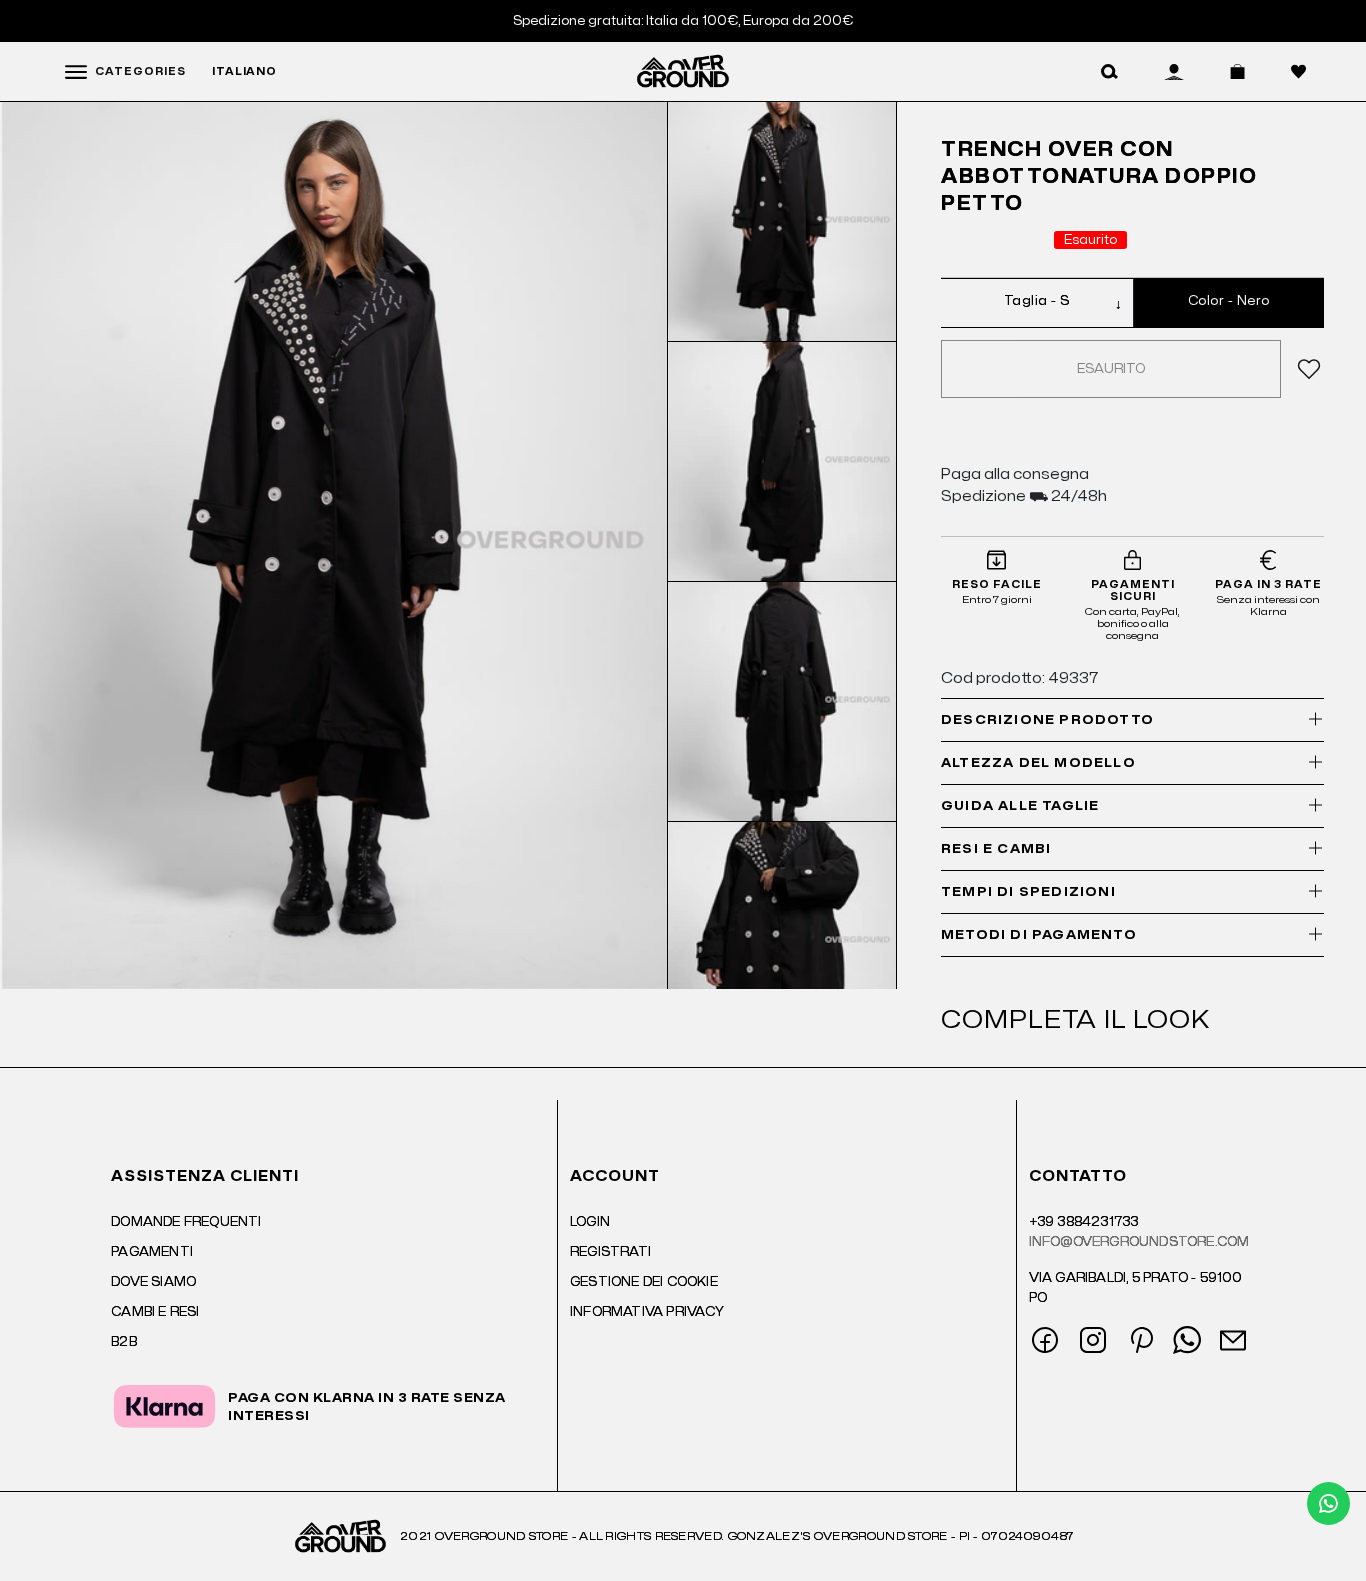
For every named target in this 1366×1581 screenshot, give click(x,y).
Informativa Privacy (647, 1312)
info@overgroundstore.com (1139, 1242)
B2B (124, 1342)
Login (590, 1222)
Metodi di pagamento (1039, 935)
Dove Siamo (153, 1282)
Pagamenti (152, 1252)
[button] (1109, 72)
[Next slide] (782, 961)
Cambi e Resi (155, 1312)
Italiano (244, 72)
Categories (140, 72)
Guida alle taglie (1020, 806)
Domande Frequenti (186, 1222)
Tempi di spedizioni (1028, 892)
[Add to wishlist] (1306, 369)
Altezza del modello (1038, 763)
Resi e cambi (996, 849)
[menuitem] (783, 222)
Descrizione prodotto (1047, 720)
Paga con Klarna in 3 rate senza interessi (367, 1407)
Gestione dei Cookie (644, 1282)
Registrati (610, 1252)
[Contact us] (1328, 1503)
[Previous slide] (782, 130)
